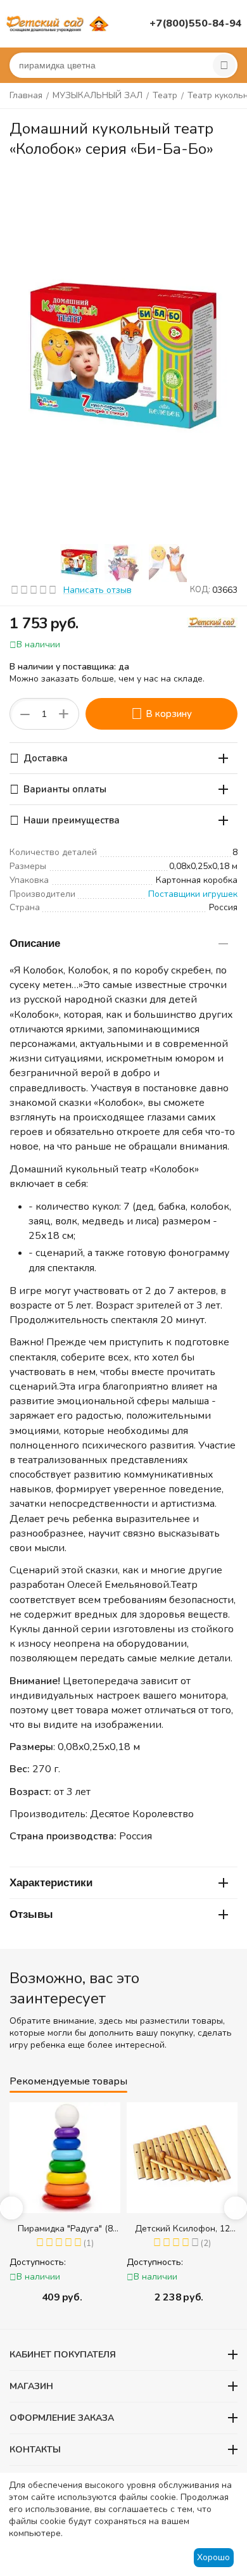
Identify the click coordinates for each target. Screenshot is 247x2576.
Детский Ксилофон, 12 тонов (182, 2229)
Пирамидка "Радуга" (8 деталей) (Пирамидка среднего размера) (65, 2229)
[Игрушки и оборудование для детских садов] (59, 23)
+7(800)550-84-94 (196, 23)
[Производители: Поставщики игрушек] (212, 622)
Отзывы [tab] (31, 1914)
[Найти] (224, 65)
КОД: (200, 590)
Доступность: (38, 2262)
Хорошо (213, 2557)
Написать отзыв (98, 590)
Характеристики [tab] (51, 1883)
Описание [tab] (35, 943)
